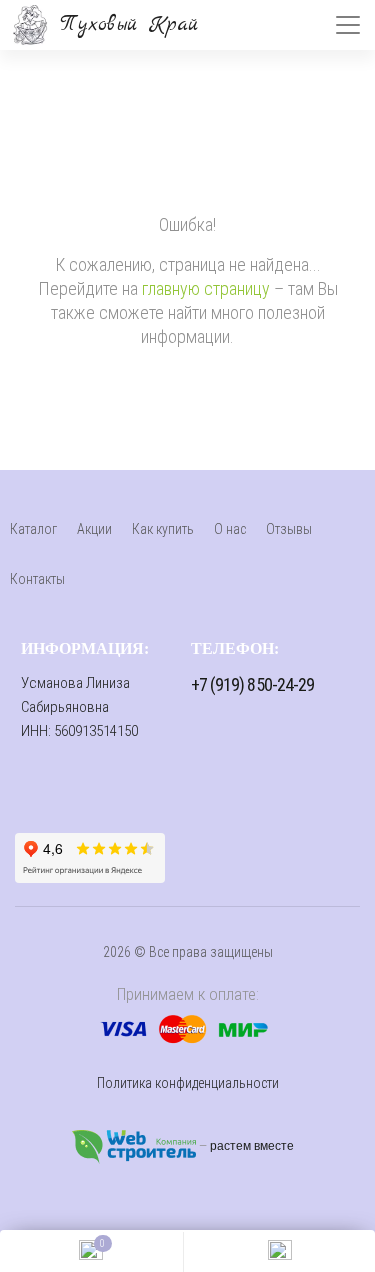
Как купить (163, 529)
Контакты (37, 579)
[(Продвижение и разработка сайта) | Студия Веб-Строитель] (135, 1146)
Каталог (33, 529)
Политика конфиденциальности (188, 1083)
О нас (230, 529)
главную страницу (206, 288)
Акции (94, 529)
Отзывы (289, 529)
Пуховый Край (129, 24)
